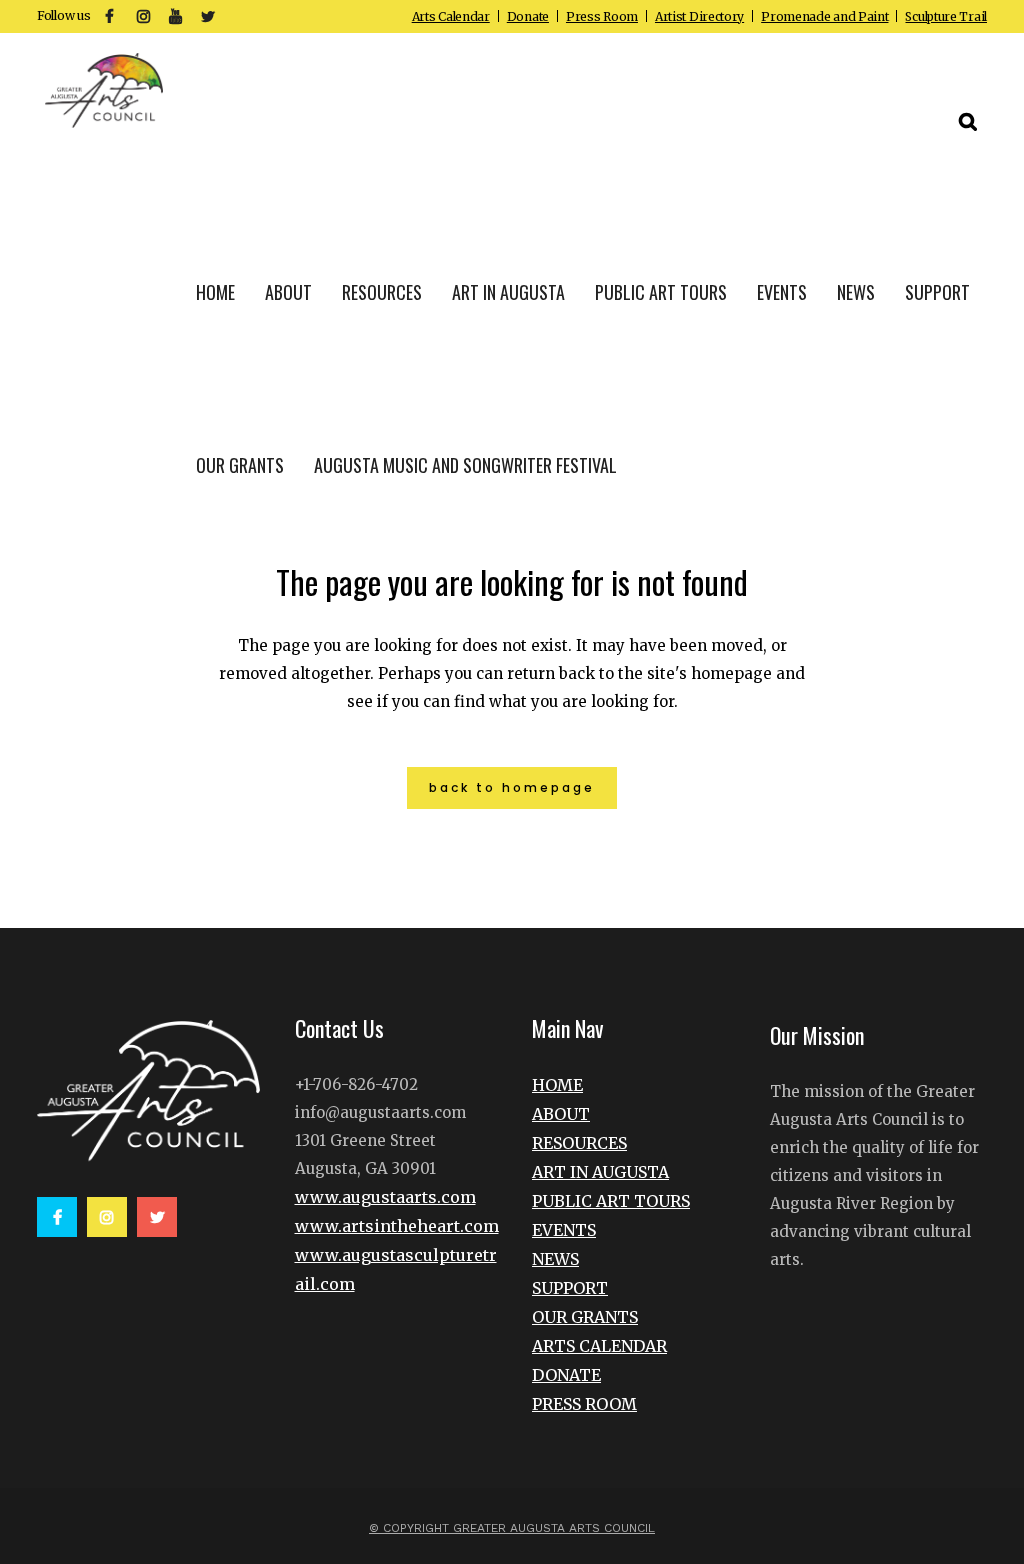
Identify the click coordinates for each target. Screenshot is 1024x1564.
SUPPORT (570, 1288)
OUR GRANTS (585, 1317)
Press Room (602, 16)
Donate (528, 16)
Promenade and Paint (824, 16)
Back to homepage (512, 787)
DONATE (566, 1375)
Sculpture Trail (946, 16)
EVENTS (564, 1230)
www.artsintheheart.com (397, 1226)
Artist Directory (699, 16)
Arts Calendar (451, 16)
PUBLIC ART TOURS (611, 1201)
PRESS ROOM (584, 1404)
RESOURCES (579, 1143)
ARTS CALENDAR (599, 1346)
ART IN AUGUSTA (600, 1172)
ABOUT (561, 1114)
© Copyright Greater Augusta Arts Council (512, 1528)
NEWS (555, 1259)
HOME (557, 1085)
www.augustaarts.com (385, 1197)
